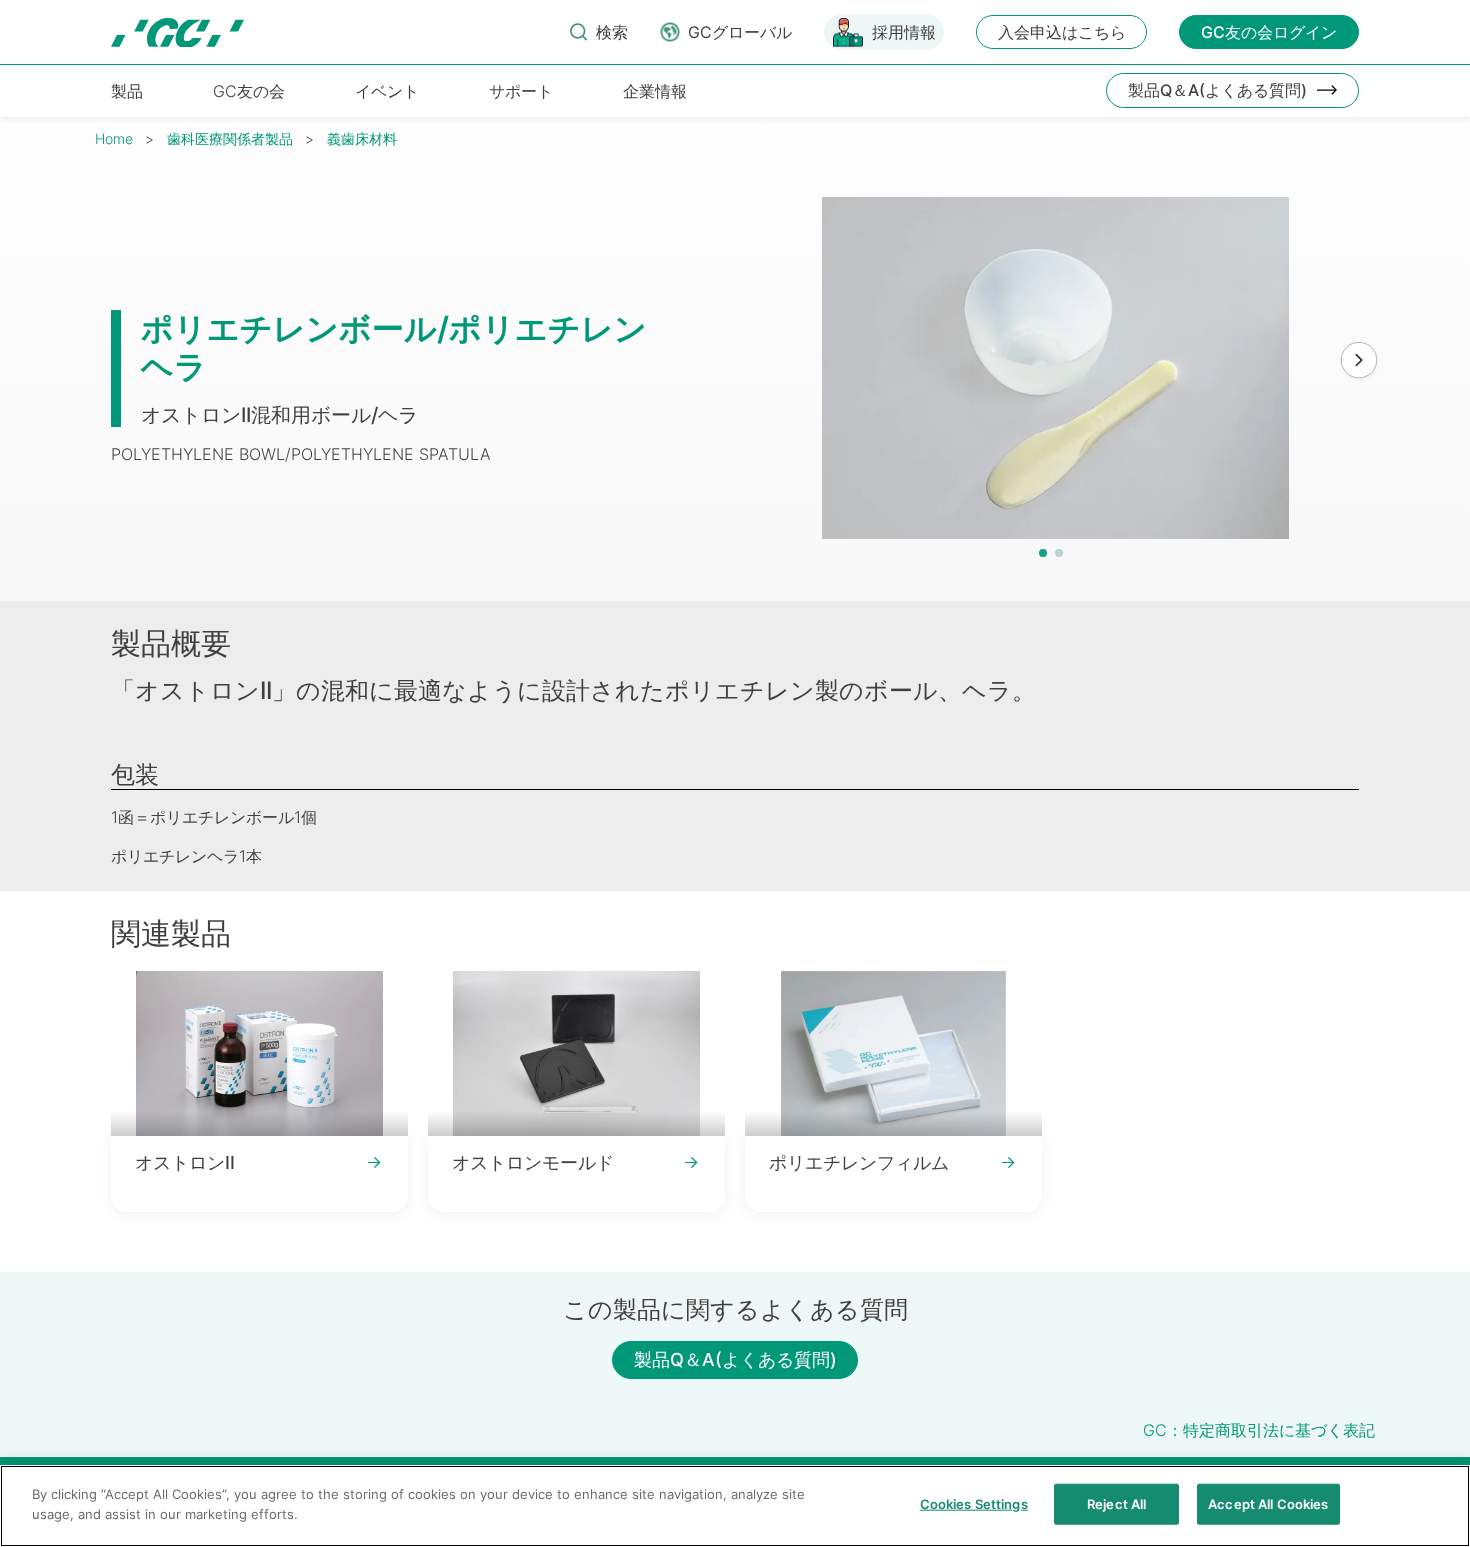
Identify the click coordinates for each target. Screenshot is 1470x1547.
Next (1359, 361)
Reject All (1116, 1504)
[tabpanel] (1056, 368)
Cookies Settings (974, 1504)
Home (114, 138)
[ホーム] (177, 32)
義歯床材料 (362, 138)
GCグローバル (740, 32)
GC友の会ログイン (1269, 32)
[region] (735, 1506)
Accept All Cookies (1268, 1504)
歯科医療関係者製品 (230, 138)
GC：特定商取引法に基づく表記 (1259, 1430)
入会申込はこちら (1062, 32)
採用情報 (904, 32)
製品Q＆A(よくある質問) (1217, 90)
